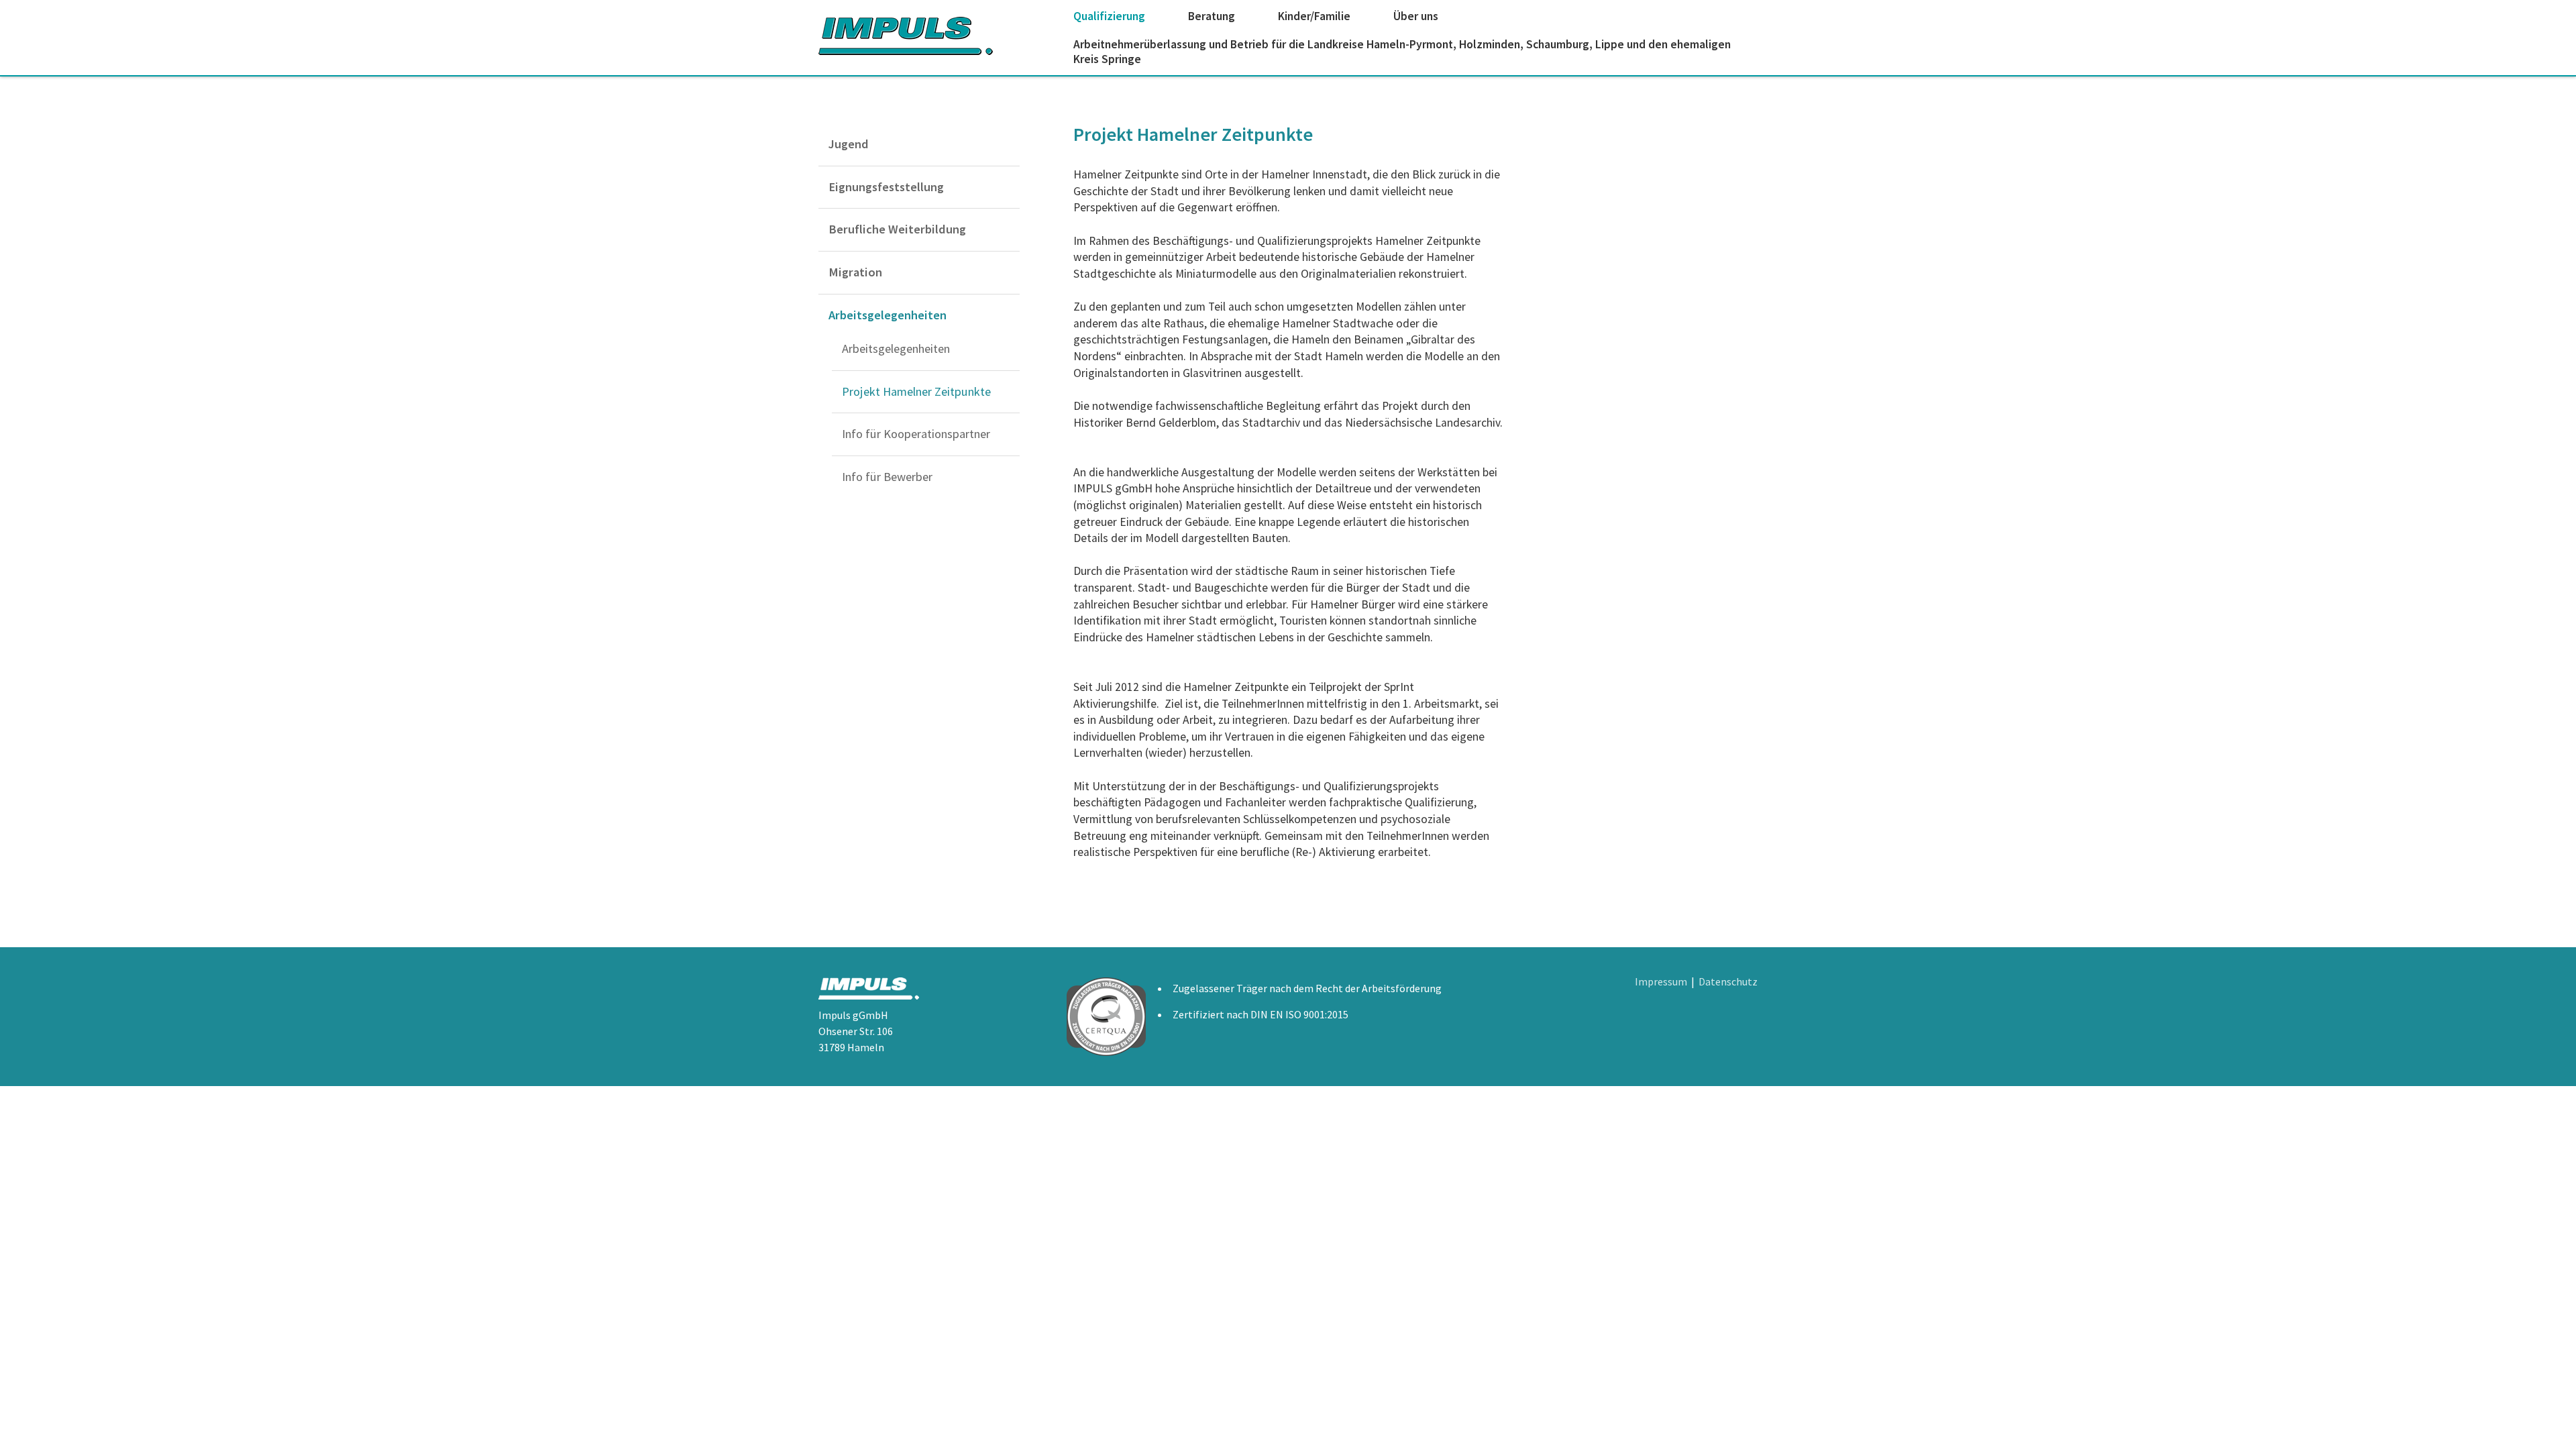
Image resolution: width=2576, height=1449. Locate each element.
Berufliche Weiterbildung (897, 229)
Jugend (849, 144)
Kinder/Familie (1314, 16)
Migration (855, 272)
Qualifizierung (1109, 16)
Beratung (1212, 16)
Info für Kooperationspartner (916, 434)
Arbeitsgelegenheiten (888, 315)
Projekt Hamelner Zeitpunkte (916, 391)
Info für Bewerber (887, 477)
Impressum (1661, 981)
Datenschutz (1728, 981)
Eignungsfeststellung (886, 187)
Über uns (1416, 16)
